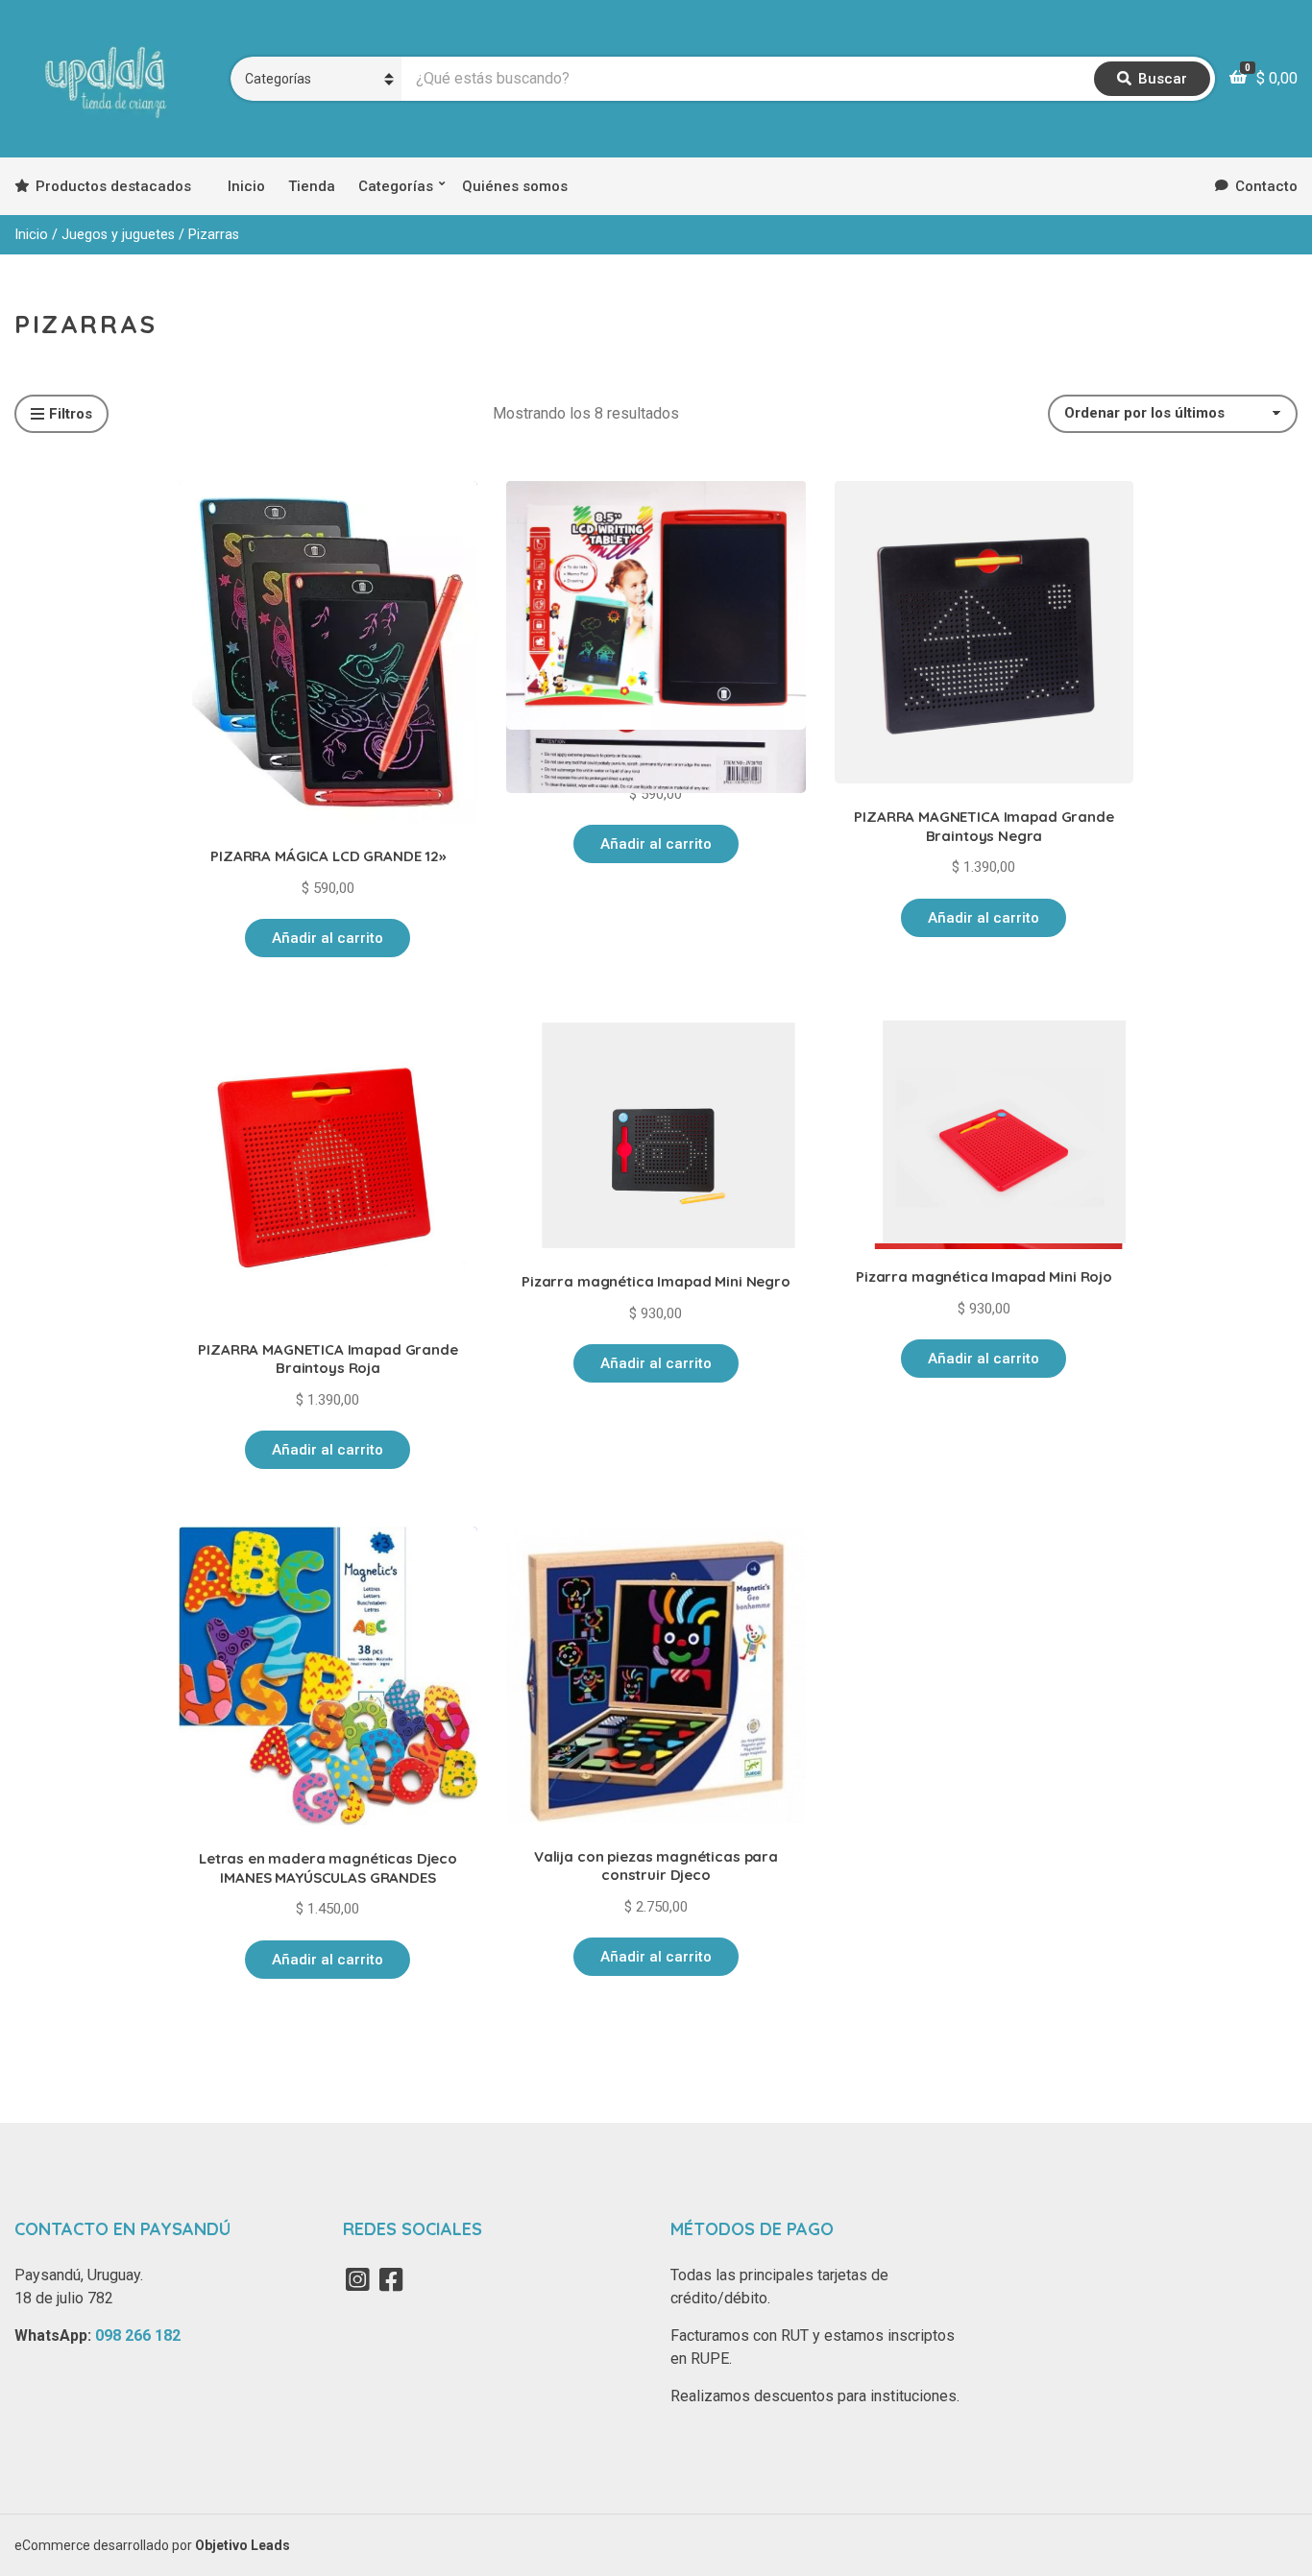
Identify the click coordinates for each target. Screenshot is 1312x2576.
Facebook (392, 2279)
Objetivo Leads (243, 2545)
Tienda (312, 186)
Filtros (71, 414)
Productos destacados (113, 186)
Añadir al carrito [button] (328, 938)
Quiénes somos (515, 186)
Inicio (246, 186)
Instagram (358, 2279)
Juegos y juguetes (118, 234)
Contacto (1266, 186)
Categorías (396, 186)
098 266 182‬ (138, 2335)
